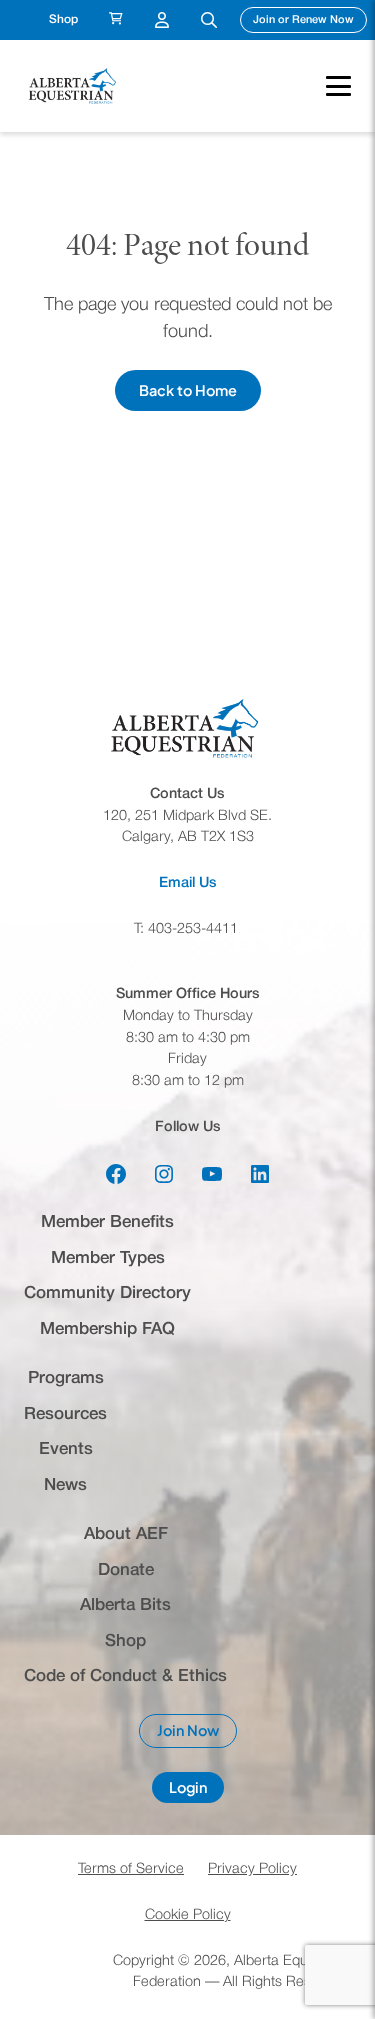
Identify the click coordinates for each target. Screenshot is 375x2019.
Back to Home (188, 390)
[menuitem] (116, 20)
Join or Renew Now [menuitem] (310, 19)
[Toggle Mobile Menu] (328, 86)
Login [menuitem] (162, 20)
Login (196, 1791)
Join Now (197, 1734)
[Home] (74, 85)
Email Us (188, 883)
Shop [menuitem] (63, 19)
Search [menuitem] (209, 20)
